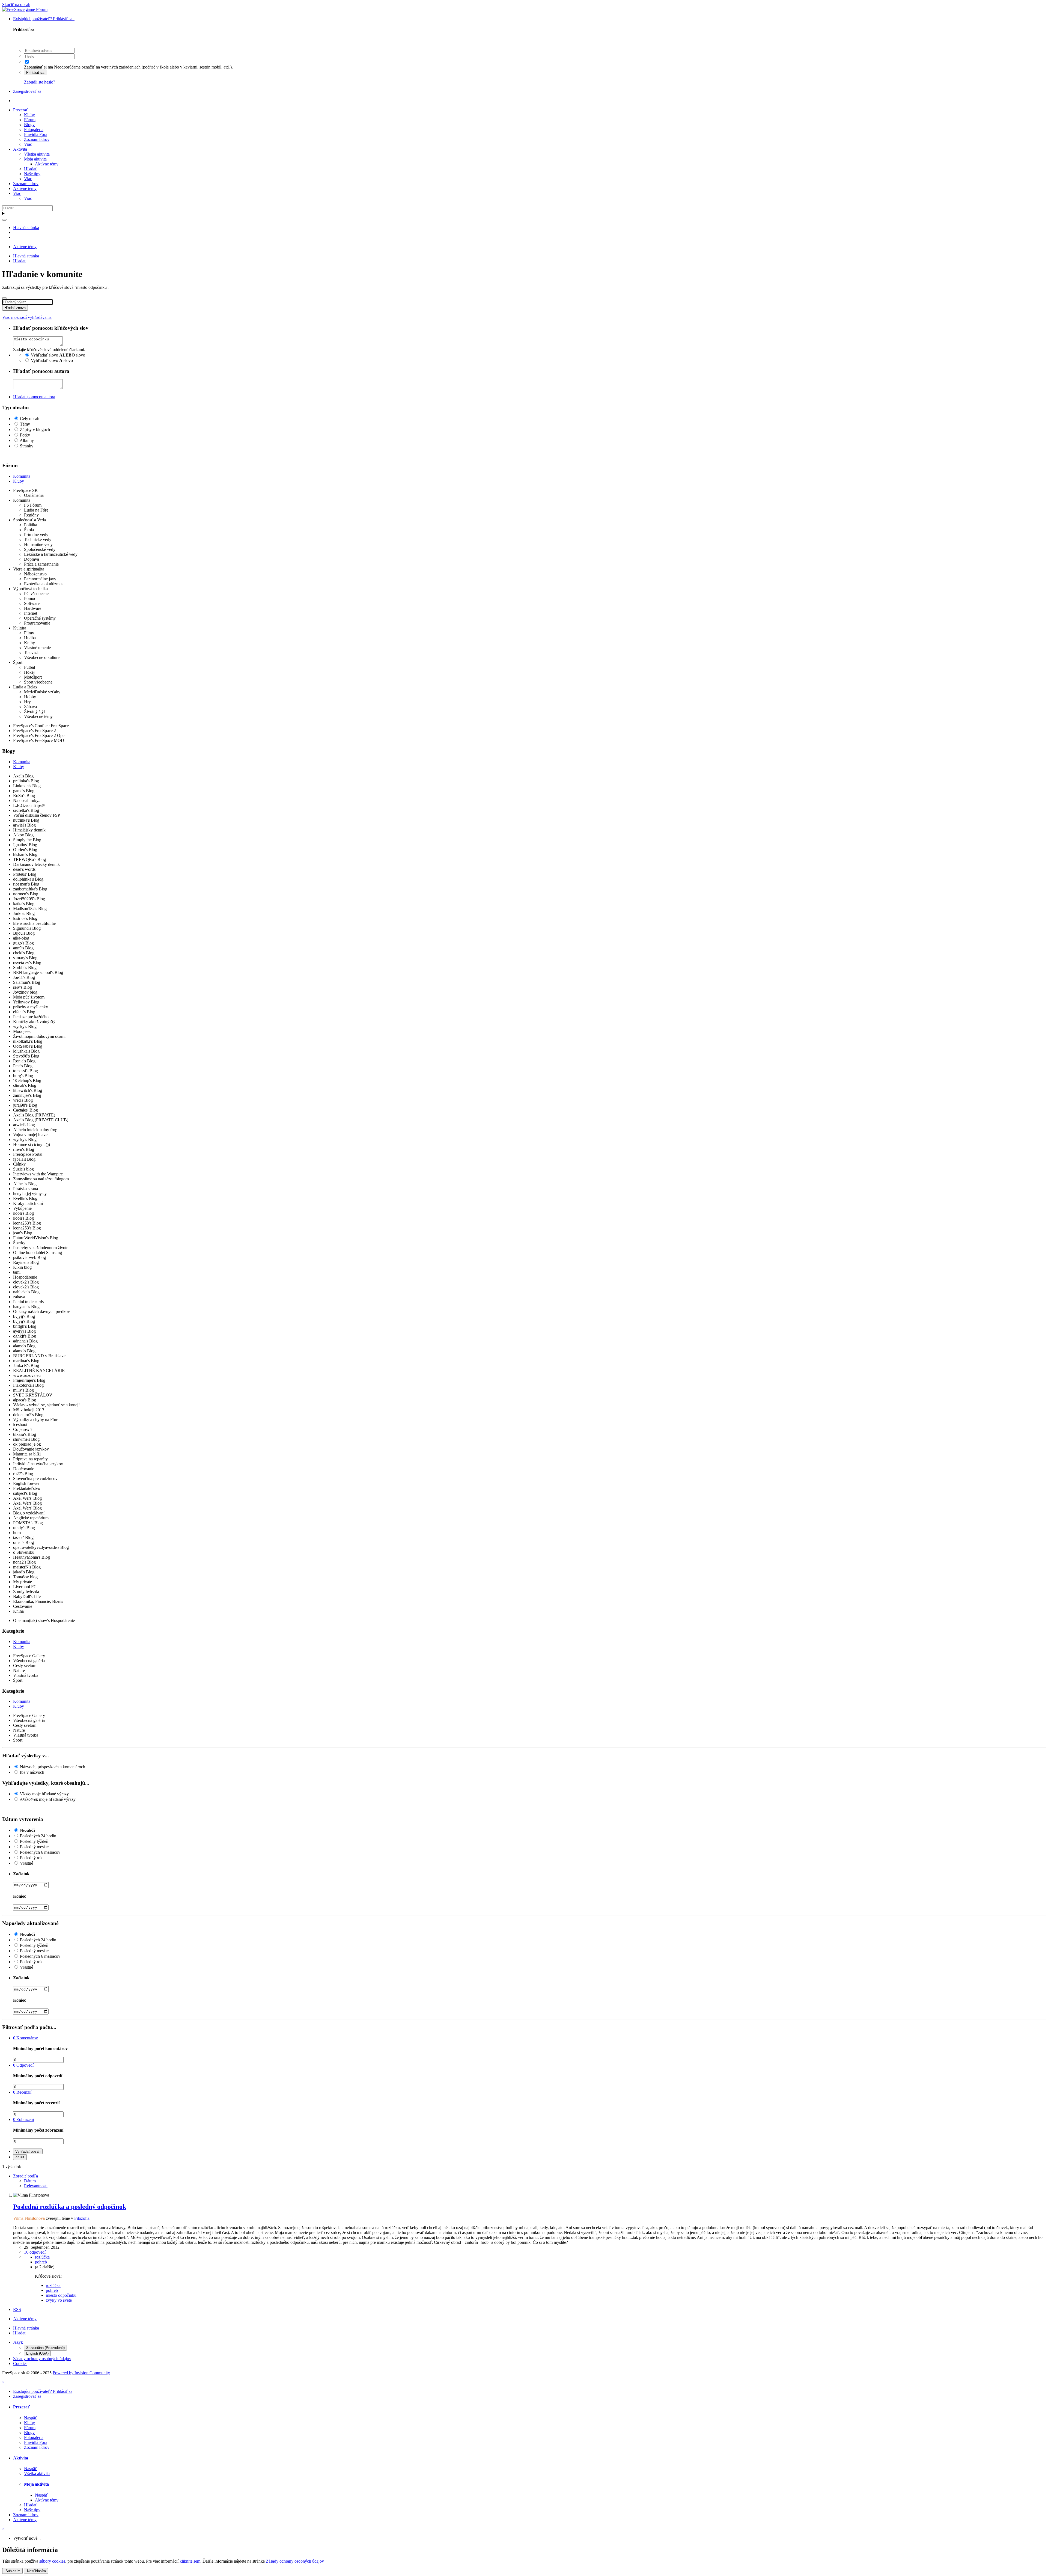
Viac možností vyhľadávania (27, 317)
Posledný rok (31, 1858)
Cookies (20, 2363)
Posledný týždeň (34, 1841)
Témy (25, 424)
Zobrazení (23, 2119)
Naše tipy (32, 174)
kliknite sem (190, 2561)
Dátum (30, 2181)
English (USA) (37, 2353)
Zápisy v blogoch (35, 430)
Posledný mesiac (34, 1847)
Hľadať (31, 169)
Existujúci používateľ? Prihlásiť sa (44, 19)
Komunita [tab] (22, 476)
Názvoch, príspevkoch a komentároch (53, 1767)
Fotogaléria (34, 130)
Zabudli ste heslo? (40, 82)
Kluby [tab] (19, 481)
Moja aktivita (35, 159)
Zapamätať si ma (38, 67)
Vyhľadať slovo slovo (58, 355)
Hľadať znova (15, 308)
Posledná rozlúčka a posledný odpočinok (70, 2207)
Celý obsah (30, 419)
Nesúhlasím (36, 2571)
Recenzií (22, 2092)
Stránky (27, 446)
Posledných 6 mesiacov (40, 1852)
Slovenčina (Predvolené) (45, 2348)
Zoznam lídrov (37, 139)
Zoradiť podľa (26, 2176)
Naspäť (30, 2418)
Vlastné (26, 1863)
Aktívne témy (47, 164)
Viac (28, 144)
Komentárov (26, 2038)
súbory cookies (52, 2561)
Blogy (29, 125)
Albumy (27, 440)
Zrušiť (20, 2157)
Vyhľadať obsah (28, 2151)
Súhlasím (12, 2571)
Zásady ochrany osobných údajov (42, 2359)
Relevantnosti (36, 2186)
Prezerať (20, 110)
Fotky (25, 435)
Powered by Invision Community (81, 2373)
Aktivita (20, 149)
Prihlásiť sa (35, 72)
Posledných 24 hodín (38, 1836)
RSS (17, 2309)
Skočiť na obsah (16, 5)
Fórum (30, 120)
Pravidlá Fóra (36, 134)
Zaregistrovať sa (27, 91)
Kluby (29, 115)
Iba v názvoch (32, 1772)
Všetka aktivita (37, 154)
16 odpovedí (35, 2252)
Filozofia (82, 2218)
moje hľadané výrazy (44, 1794)
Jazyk (18, 2342)
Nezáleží (27, 1830)
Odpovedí (23, 2065)
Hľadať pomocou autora (34, 397)
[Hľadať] (4, 220)
